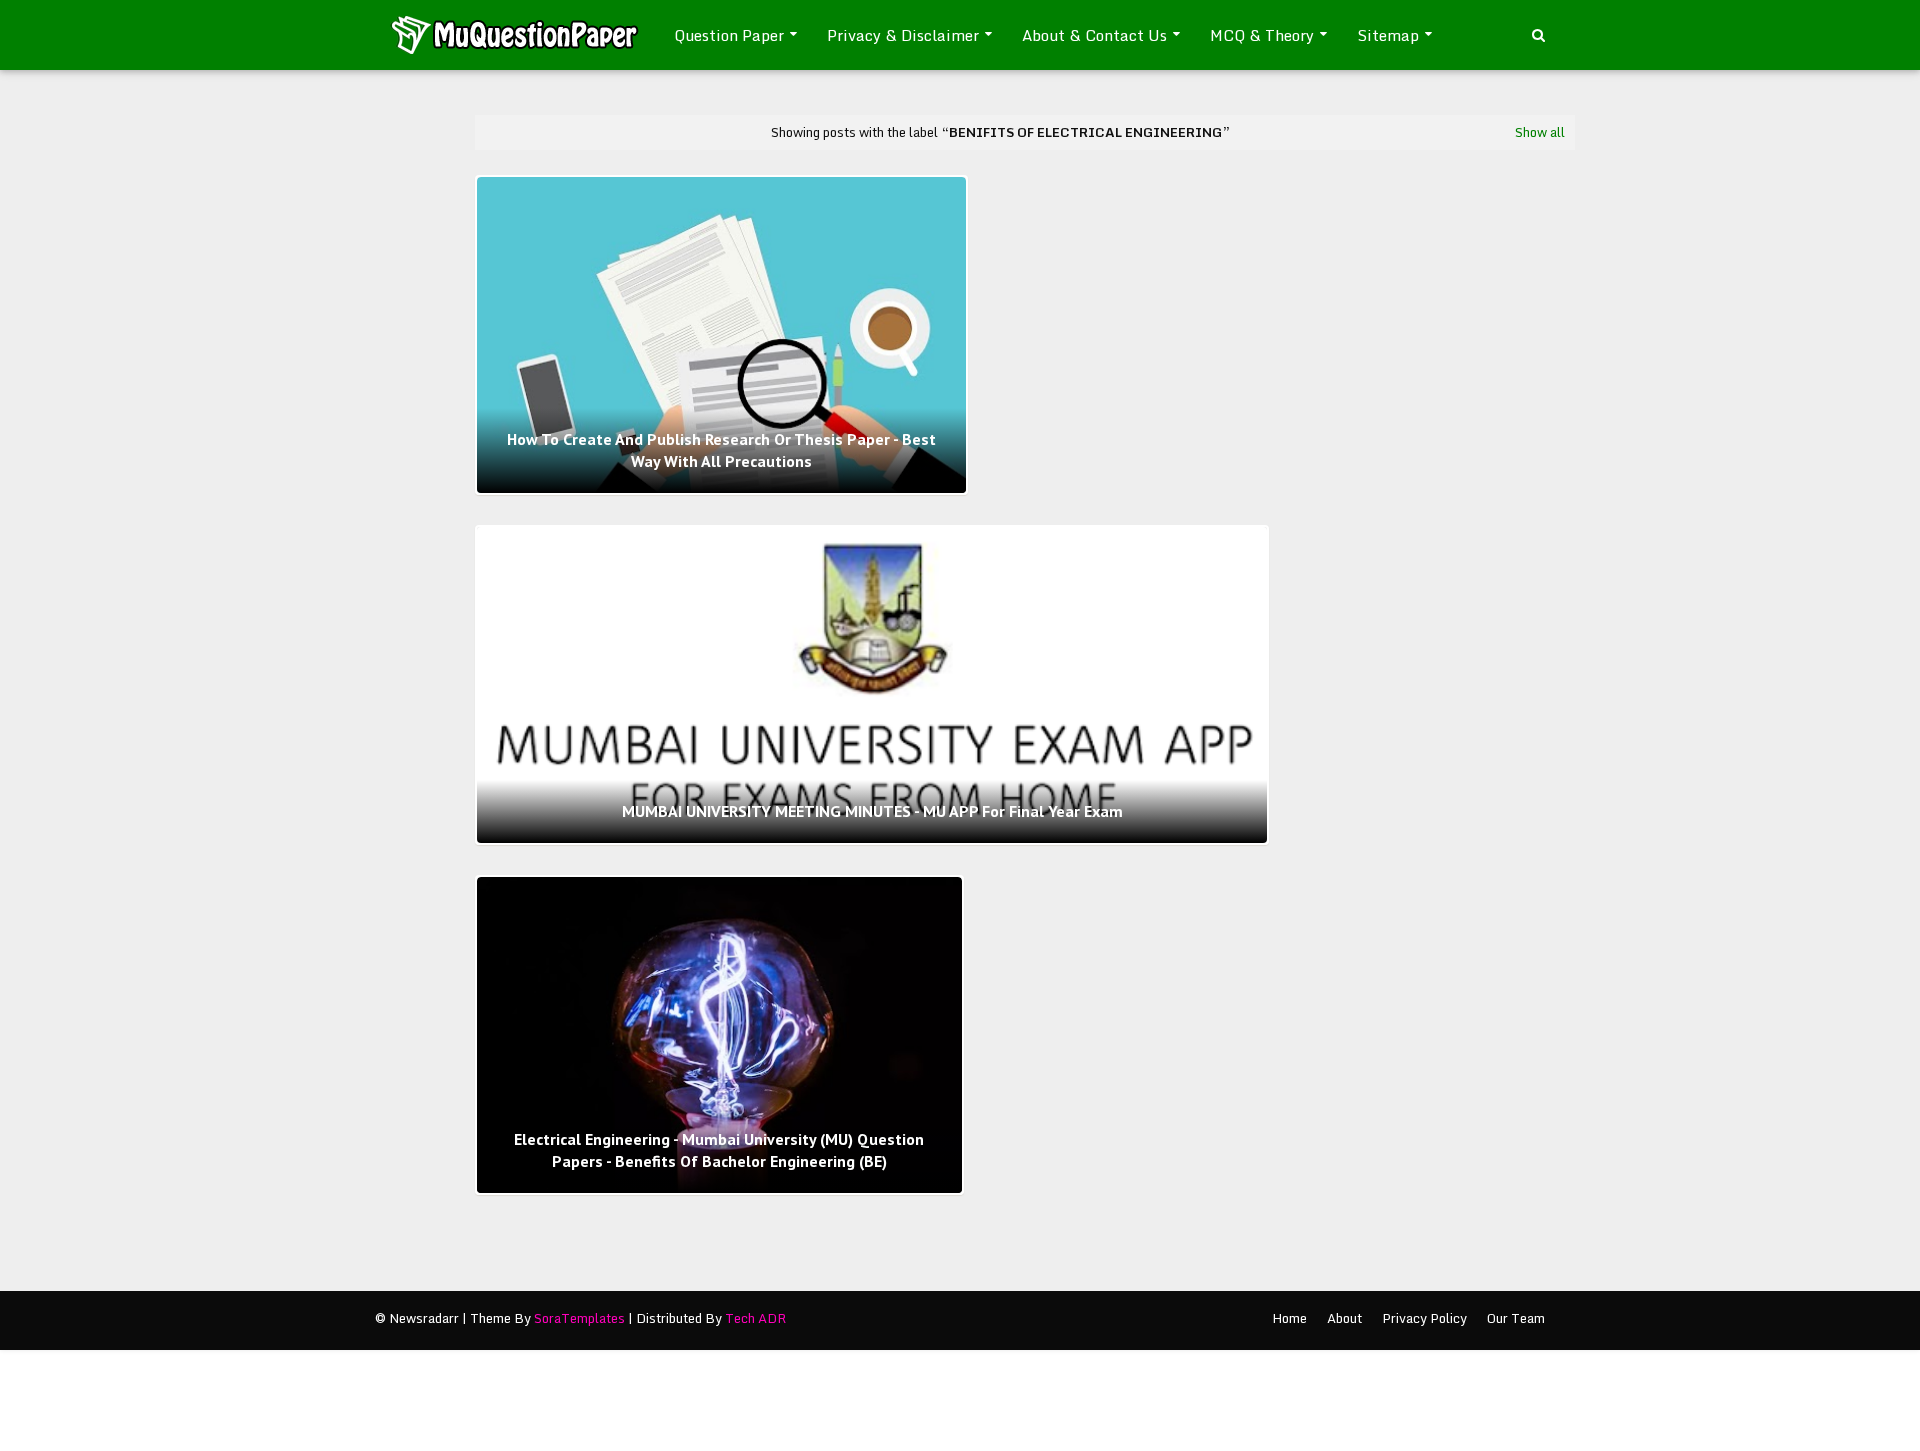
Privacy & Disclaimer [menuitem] (903, 35)
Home (1289, 1318)
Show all (1540, 132)
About (1344, 1318)
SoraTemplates (579, 1318)
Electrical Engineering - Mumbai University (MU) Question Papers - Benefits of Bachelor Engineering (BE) (719, 1150)
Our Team (1516, 1318)
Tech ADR (755, 1318)
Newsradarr (424, 1318)
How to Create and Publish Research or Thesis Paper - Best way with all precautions (721, 450)
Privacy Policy (1424, 1318)
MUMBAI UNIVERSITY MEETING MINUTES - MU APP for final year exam (872, 811)
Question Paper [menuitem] (729, 35)
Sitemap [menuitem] (1388, 35)
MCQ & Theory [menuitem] (1262, 35)
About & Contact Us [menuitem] (1094, 35)
